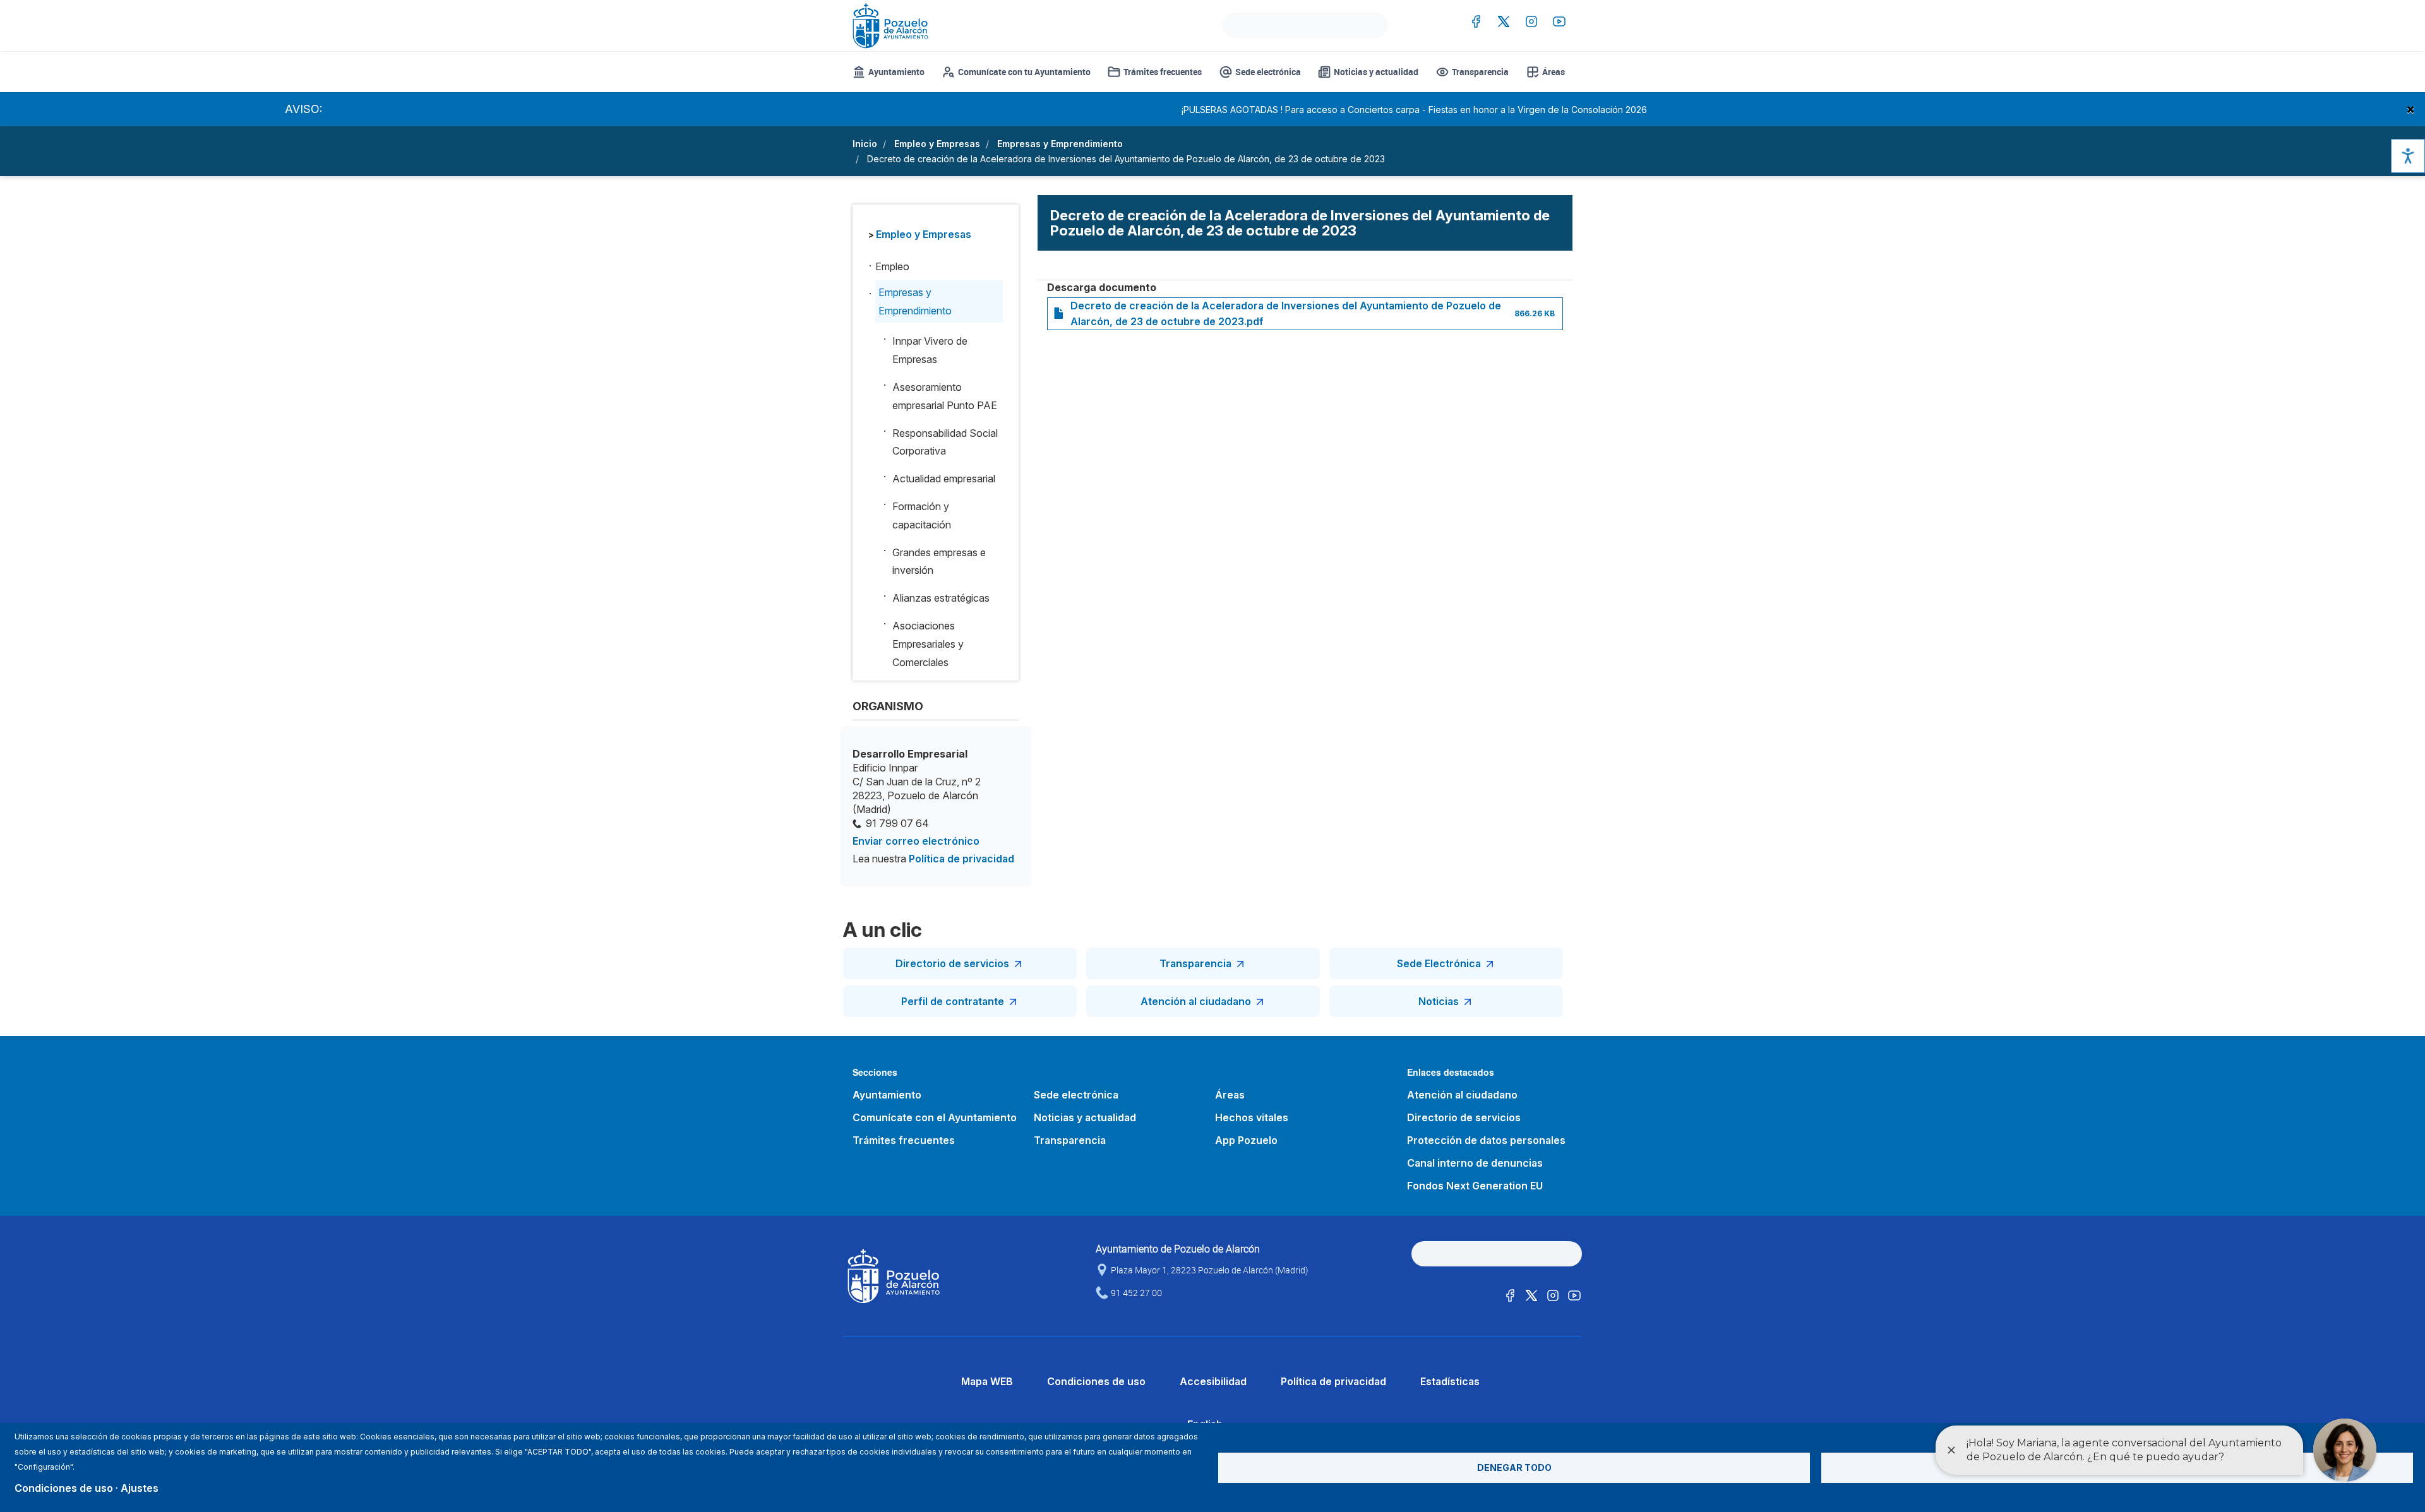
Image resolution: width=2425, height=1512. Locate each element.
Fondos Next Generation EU (1475, 1186)
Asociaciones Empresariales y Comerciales (928, 644)
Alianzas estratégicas (941, 598)
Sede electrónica (1268, 72)
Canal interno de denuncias (1475, 1163)
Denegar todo (1514, 1467)
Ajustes (140, 1488)
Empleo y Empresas (937, 144)
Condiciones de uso (1096, 1381)
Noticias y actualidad (1376, 72)
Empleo (892, 266)
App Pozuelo (1246, 1140)
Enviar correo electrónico (916, 841)
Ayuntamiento (896, 72)
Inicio (865, 144)
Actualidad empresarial (944, 479)
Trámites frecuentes (1163, 72)
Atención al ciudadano (1196, 1001)
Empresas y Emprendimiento (1060, 144)
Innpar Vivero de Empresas (930, 350)
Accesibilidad (1213, 1381)
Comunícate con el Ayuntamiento (935, 1117)
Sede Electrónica (1439, 963)
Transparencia (1480, 72)
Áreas (1554, 72)
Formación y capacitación (922, 515)
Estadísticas (1450, 1381)
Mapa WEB (987, 1381)
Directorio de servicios (952, 963)
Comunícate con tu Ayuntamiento (1024, 72)
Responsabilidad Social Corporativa (945, 442)
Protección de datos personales (1486, 1140)
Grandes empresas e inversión (939, 562)
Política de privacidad (961, 859)
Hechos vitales (1252, 1117)
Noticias (1439, 1001)
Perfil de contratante (953, 1001)
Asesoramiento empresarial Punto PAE (945, 396)
